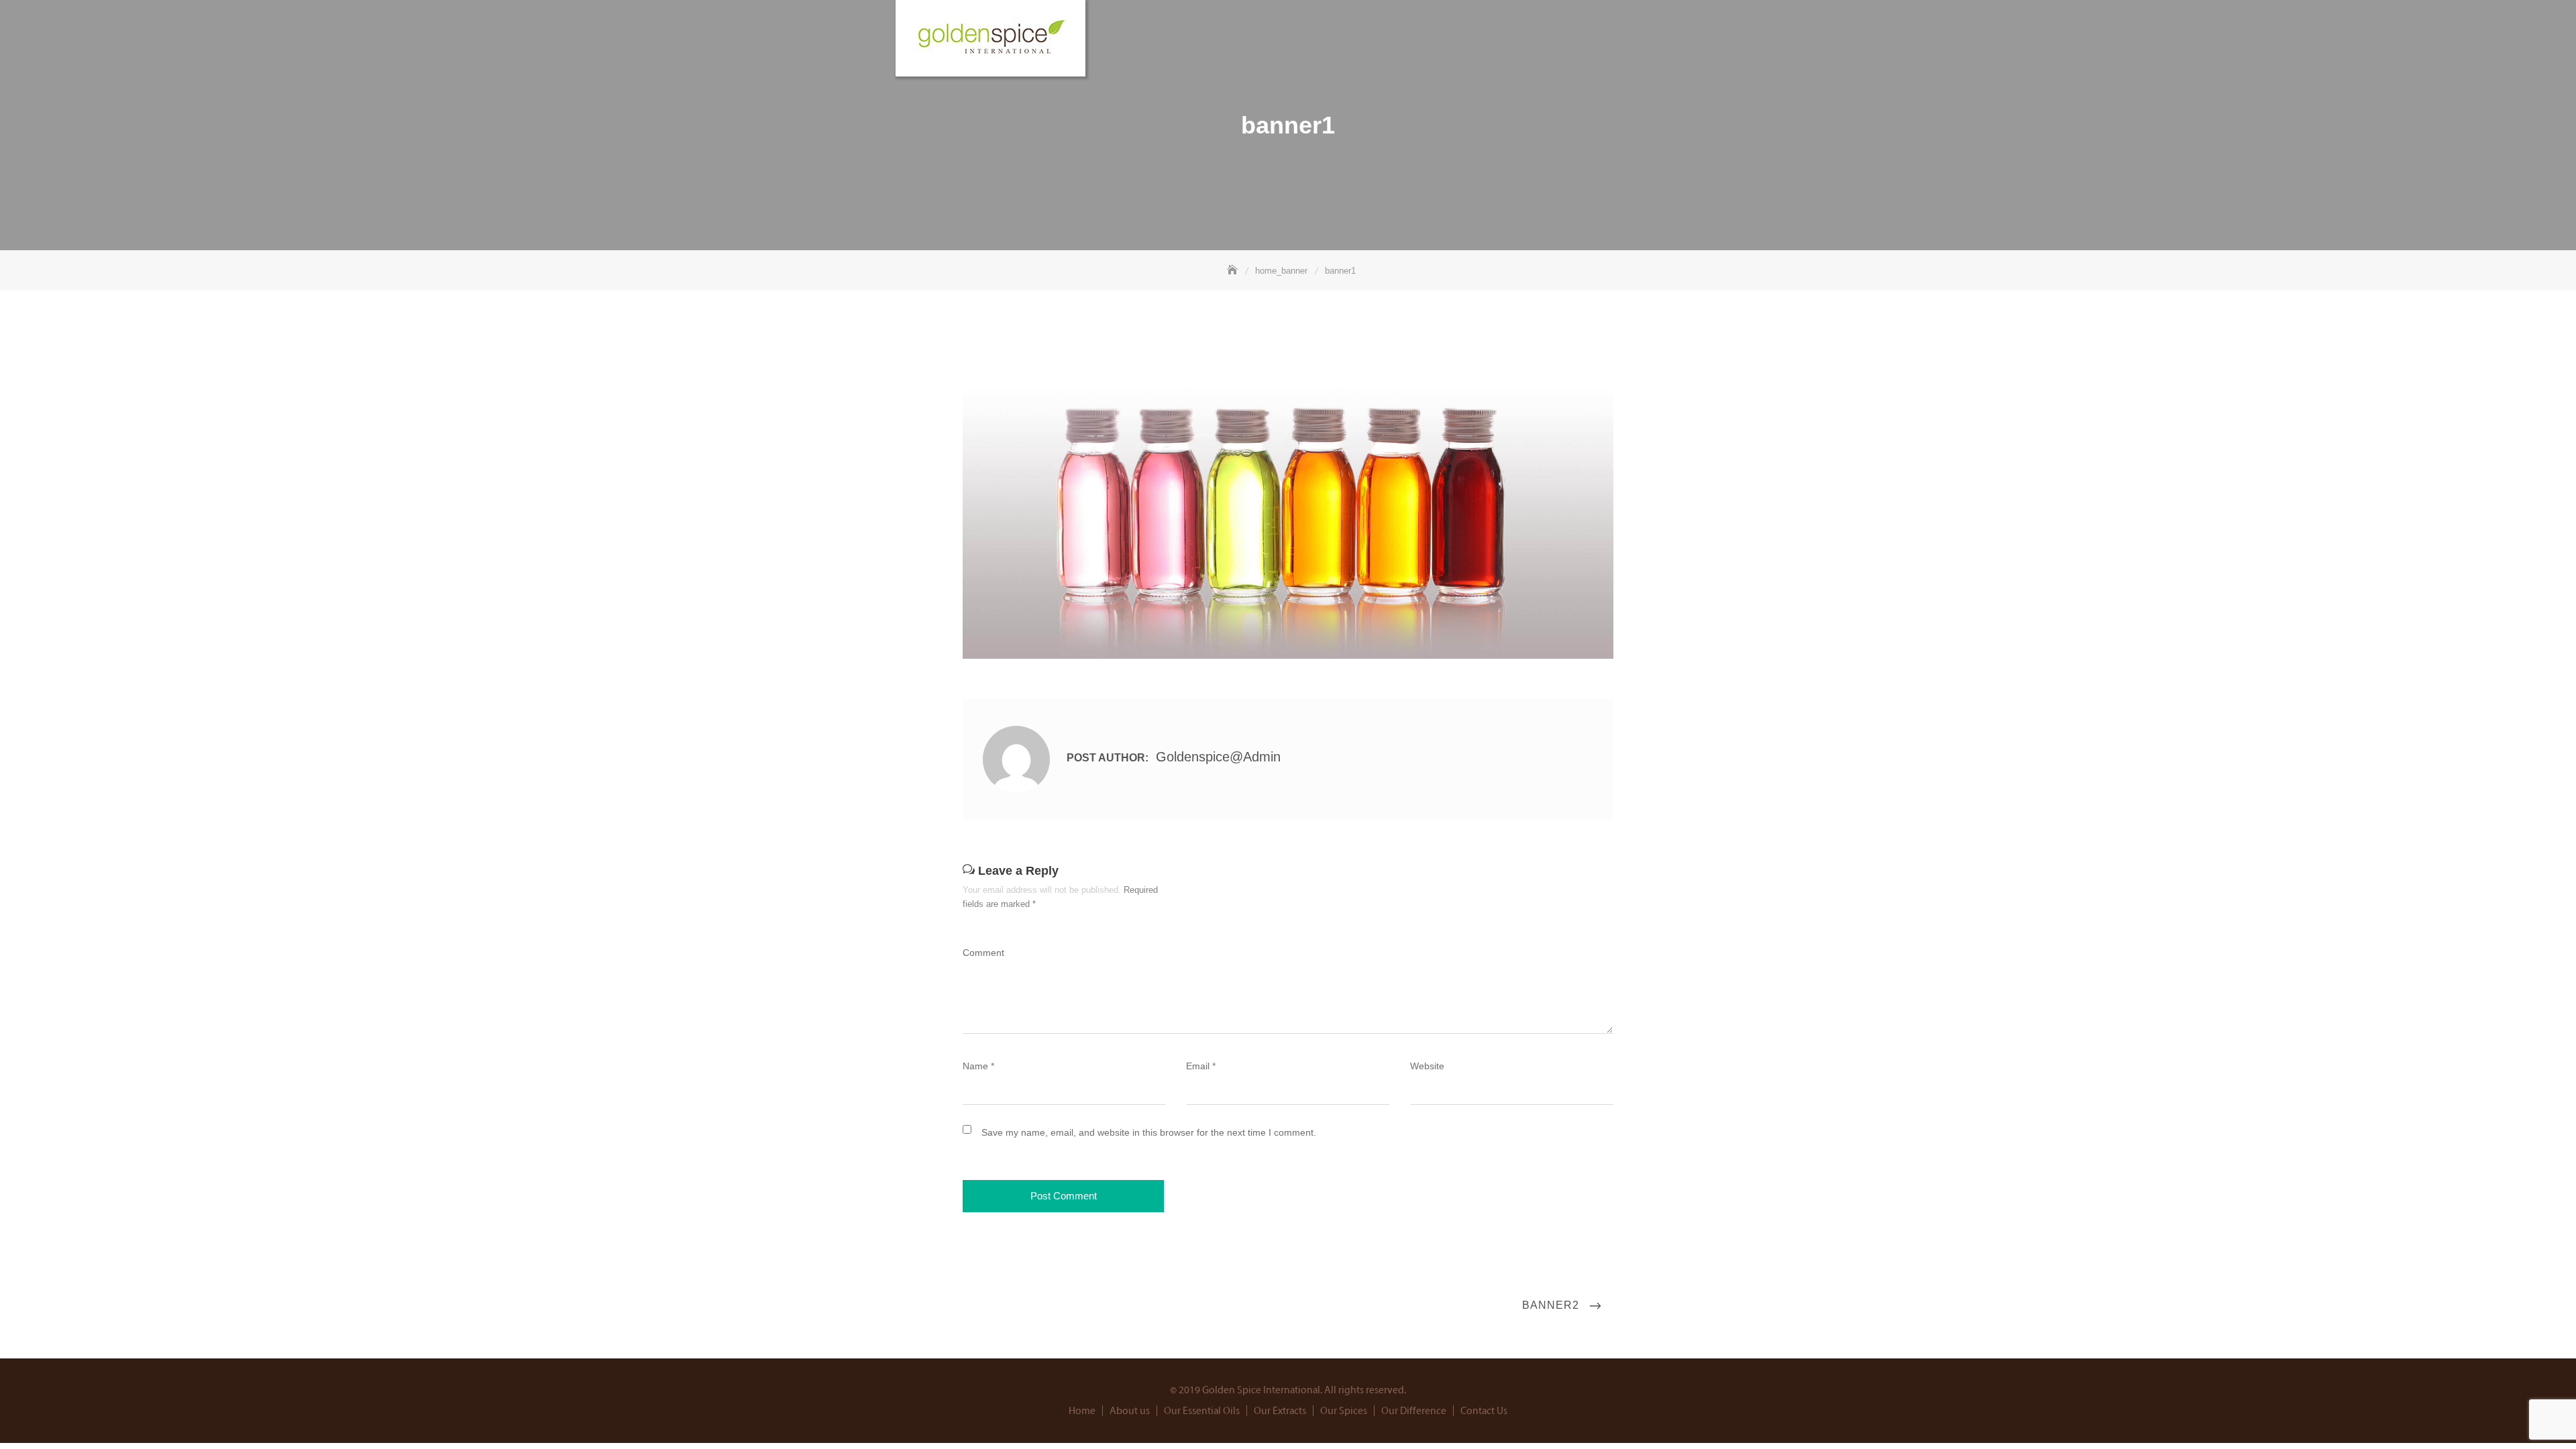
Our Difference (1414, 1411)
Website (1427, 1066)
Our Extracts (1280, 1411)
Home (1082, 1411)
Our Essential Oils (1202, 1411)
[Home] (1234, 271)
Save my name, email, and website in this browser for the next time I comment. (1149, 1132)
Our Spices (1344, 1411)
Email (1201, 1066)
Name (978, 1066)
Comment (983, 953)
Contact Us (1484, 1411)
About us (1130, 1411)
